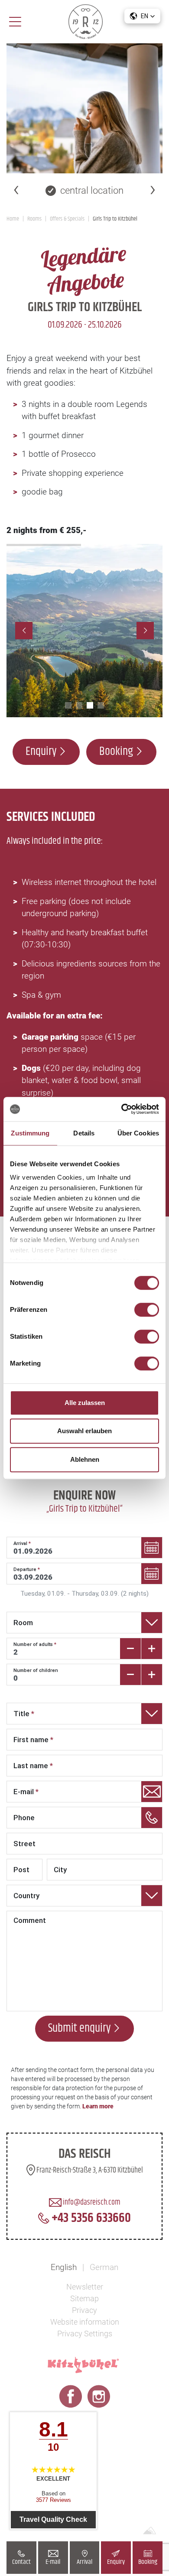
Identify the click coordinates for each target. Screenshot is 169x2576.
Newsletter (85, 2287)
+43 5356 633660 (90, 2218)
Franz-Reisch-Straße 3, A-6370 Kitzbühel (89, 2170)
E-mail (53, 2562)
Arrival (84, 2562)
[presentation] (16, 189)
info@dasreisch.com (91, 2202)
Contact (21, 2562)
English (64, 2267)
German (104, 2267)
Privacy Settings (85, 2334)
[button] (142, 16)
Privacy (84, 2310)
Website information (85, 2322)
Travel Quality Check (53, 2519)
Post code (22, 1880)
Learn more (98, 2106)
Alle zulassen (85, 1403)
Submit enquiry (79, 2028)
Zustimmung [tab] (30, 1133)
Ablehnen (85, 1459)
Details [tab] (84, 1133)
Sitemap (84, 2298)
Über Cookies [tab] (138, 1133)
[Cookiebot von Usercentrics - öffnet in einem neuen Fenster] (122, 1109)
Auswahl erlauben (84, 1431)
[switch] (147, 1310)
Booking (148, 2562)
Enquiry (116, 2562)
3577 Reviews (54, 2500)
